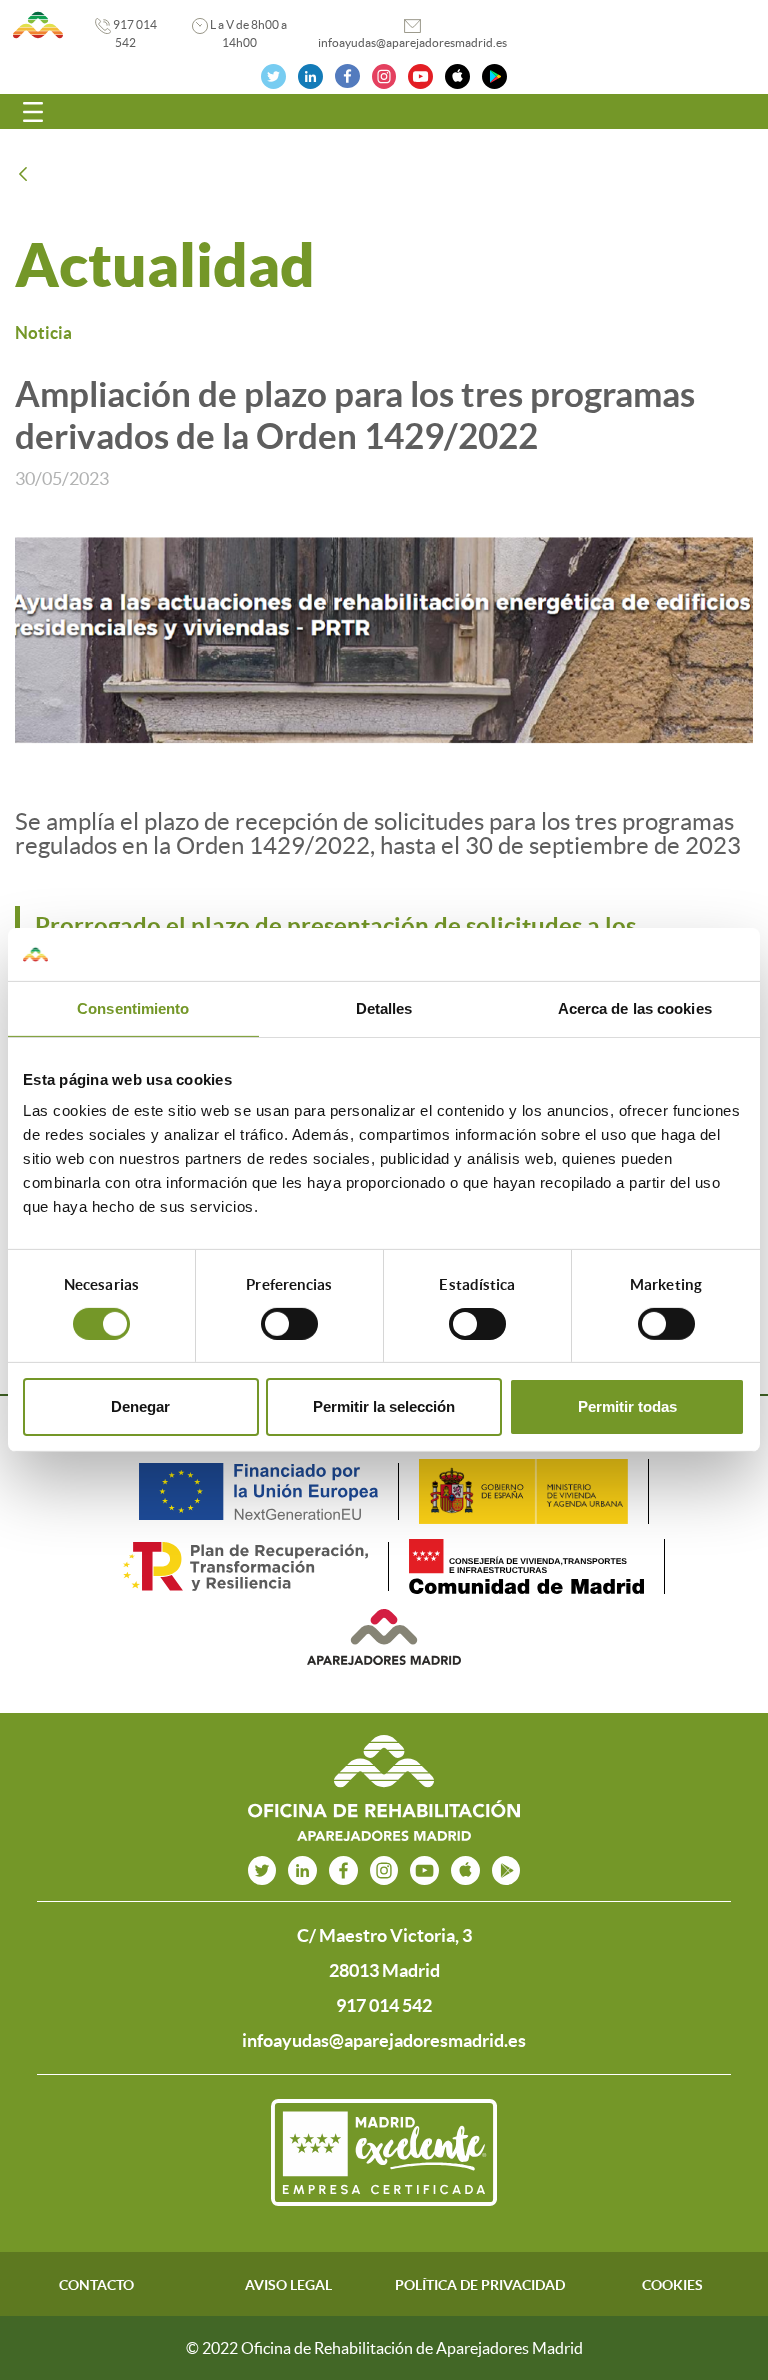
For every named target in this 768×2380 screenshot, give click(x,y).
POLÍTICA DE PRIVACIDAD (480, 2285)
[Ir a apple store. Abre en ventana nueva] (465, 1870)
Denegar (140, 1406)
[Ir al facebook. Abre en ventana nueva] (347, 74)
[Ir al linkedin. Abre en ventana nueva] (310, 74)
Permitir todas (627, 1406)
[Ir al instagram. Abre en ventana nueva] (384, 74)
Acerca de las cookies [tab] (635, 1007)
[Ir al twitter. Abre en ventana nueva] (273, 74)
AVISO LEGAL (288, 2285)
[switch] (289, 1324)
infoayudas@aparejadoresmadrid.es (412, 42)
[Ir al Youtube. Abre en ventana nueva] (420, 74)
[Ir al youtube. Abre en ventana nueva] (424, 1870)
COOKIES (672, 2285)
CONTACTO (96, 2285)
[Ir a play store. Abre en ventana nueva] (506, 1870)
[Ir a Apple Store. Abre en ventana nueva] (457, 74)
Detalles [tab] (384, 1007)
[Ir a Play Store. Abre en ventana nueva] (494, 74)
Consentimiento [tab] (133, 1007)
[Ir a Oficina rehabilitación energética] (38, 25)
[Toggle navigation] (33, 112)
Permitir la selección (384, 1406)
